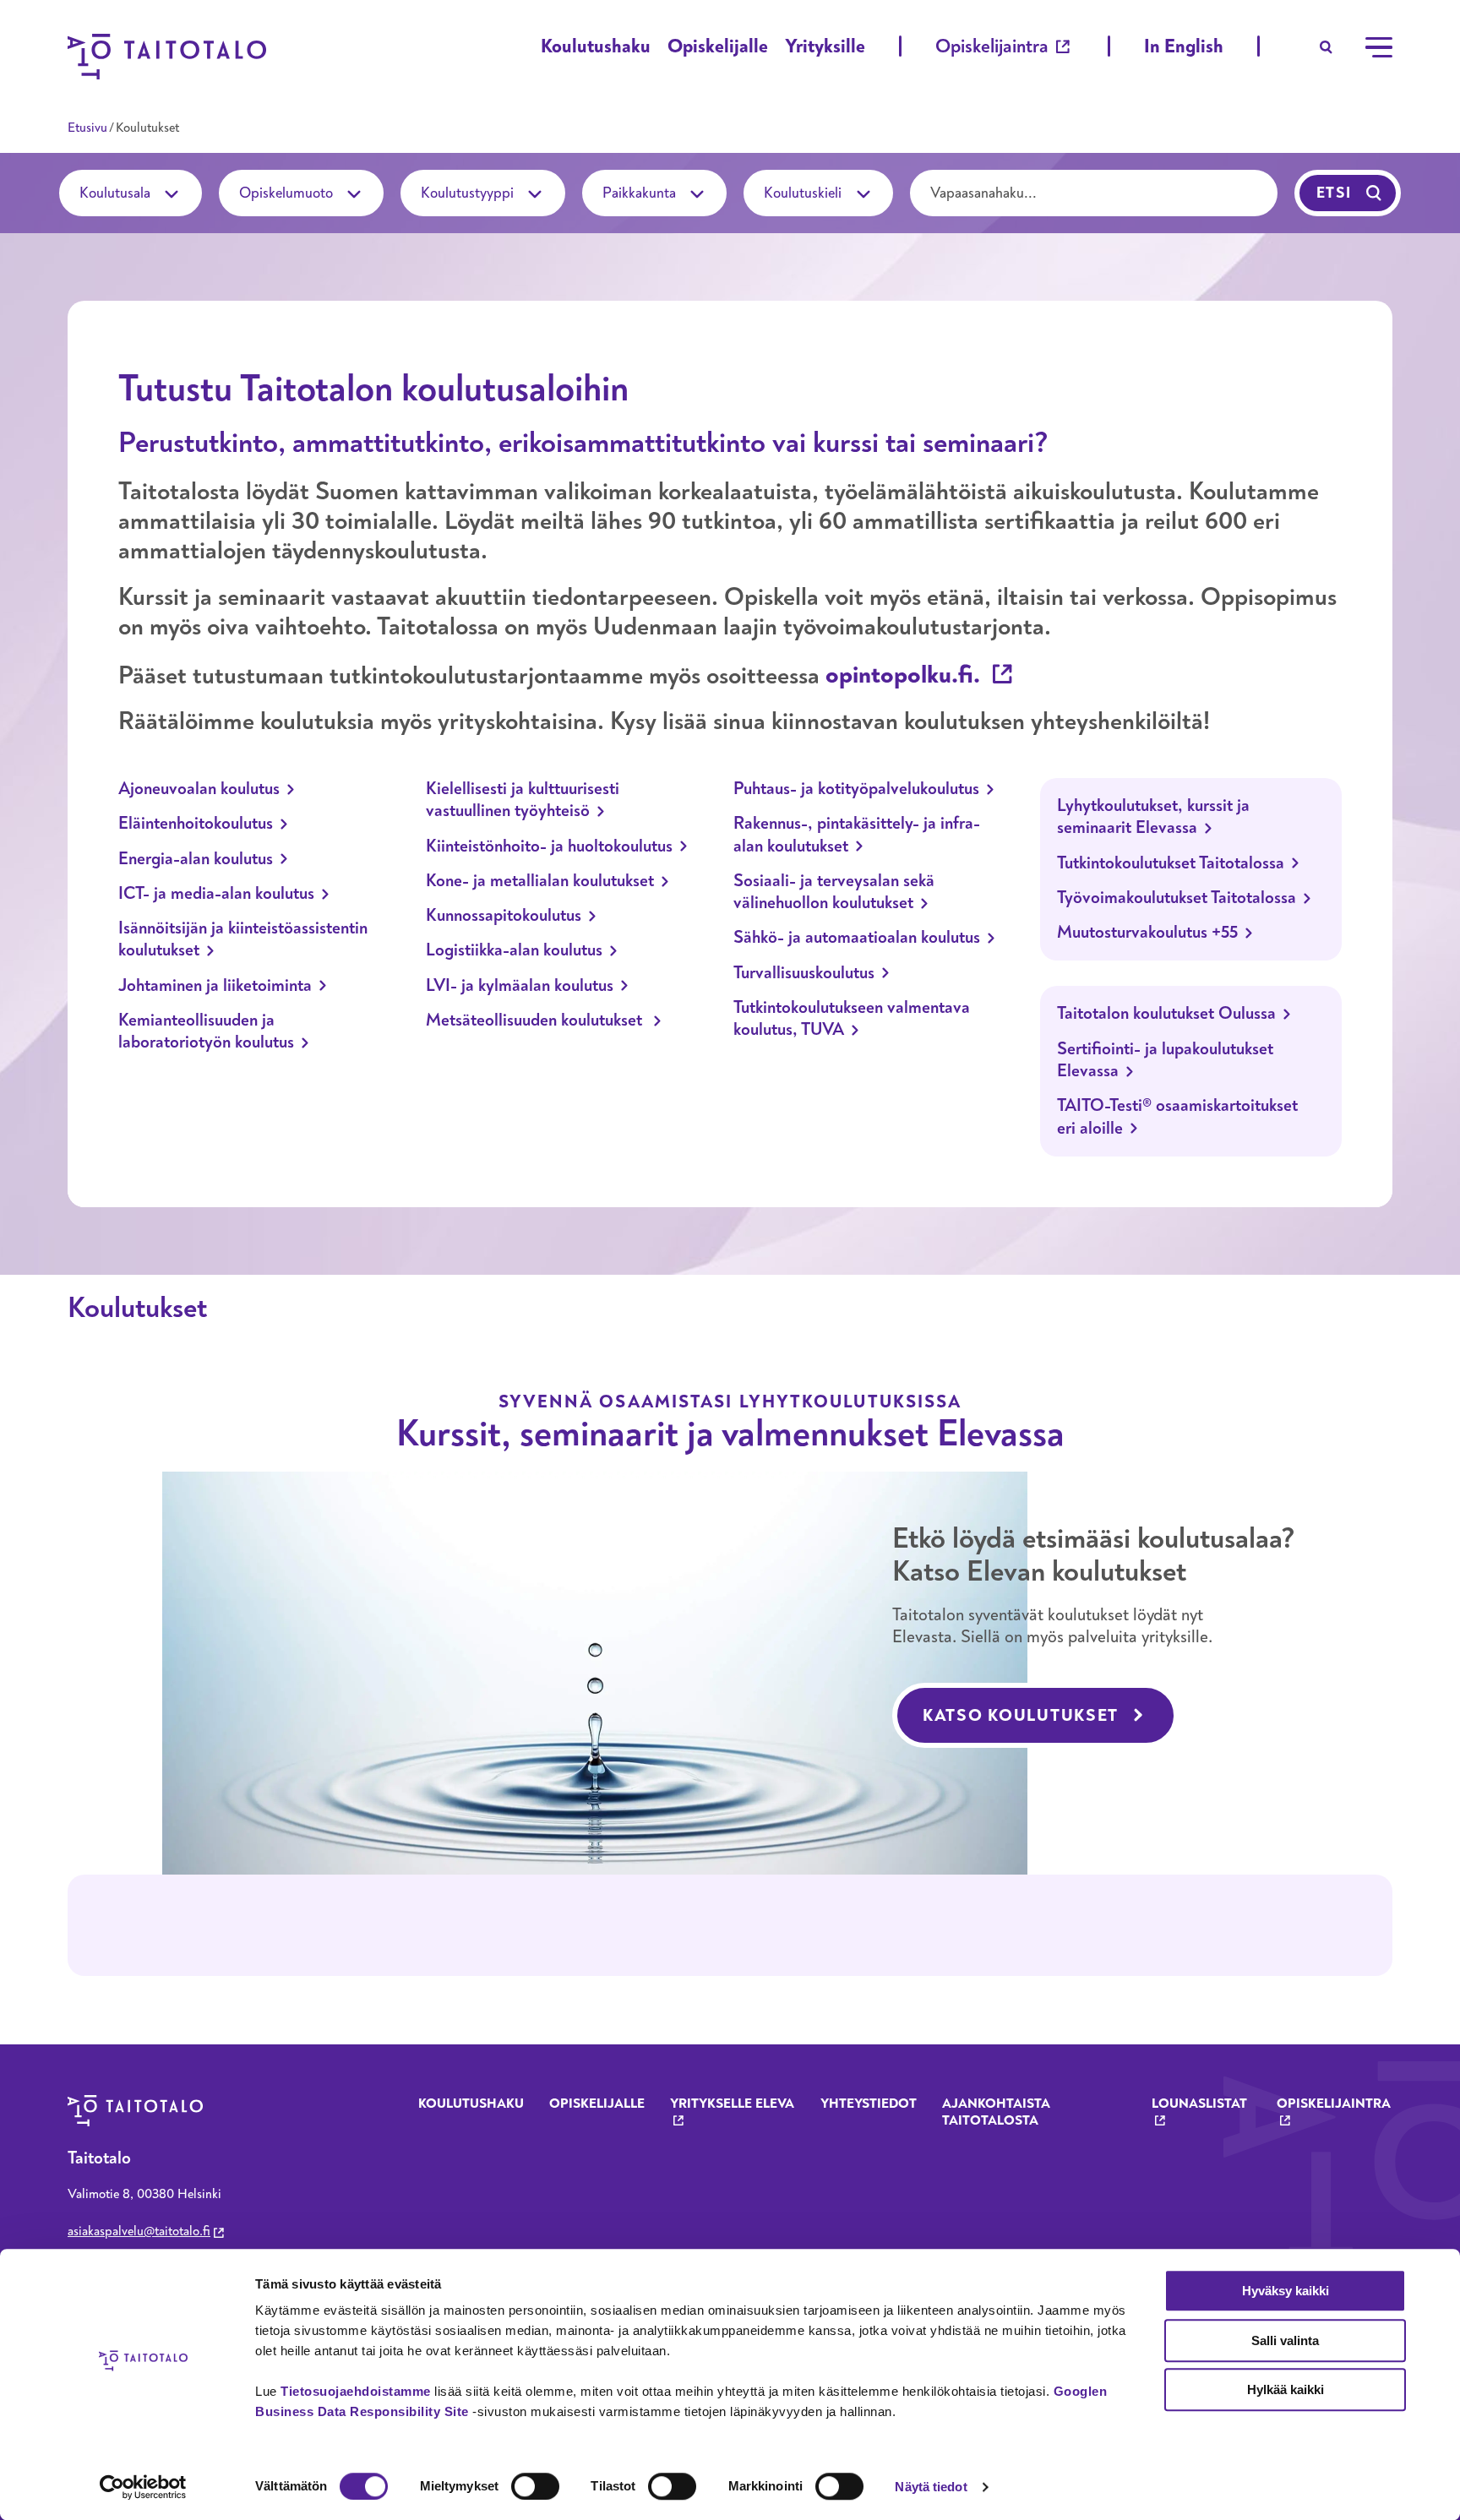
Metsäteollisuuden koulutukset (536, 1021)
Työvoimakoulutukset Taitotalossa (1177, 898)
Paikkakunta (641, 193)
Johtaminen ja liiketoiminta (215, 986)
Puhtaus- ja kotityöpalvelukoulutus (856, 789)
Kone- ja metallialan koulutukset (540, 881)
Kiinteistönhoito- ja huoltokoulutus (549, 846)
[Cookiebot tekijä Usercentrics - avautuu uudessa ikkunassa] (143, 2487)
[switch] (535, 2486)
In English (1184, 46)
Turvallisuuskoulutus (804, 973)
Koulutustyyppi (469, 193)
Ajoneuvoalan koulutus (199, 789)
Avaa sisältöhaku (1327, 47)
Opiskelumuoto (288, 193)
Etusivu (87, 128)
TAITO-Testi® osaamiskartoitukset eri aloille (1177, 1117)
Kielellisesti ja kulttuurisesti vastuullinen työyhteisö (523, 800)
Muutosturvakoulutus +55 (1147, 933)
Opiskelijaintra (992, 46)
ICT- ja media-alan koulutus (216, 894)
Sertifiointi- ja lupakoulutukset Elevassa (1165, 1060)
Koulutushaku (596, 46)
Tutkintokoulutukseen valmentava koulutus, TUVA (852, 1019)
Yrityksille (825, 46)
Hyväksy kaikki (1286, 2291)
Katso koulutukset (1021, 1715)
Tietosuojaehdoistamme (356, 2391)
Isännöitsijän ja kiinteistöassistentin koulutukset (243, 939)
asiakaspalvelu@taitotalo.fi (139, 2231)
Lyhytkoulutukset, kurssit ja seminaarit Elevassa (1153, 817)
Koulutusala (117, 193)
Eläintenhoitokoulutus (196, 824)
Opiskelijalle (718, 46)
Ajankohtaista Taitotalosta (996, 2112)
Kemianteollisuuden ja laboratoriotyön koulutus (206, 1031)
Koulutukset (137, 1308)
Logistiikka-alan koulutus (514, 950)
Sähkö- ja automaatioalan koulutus (857, 938)
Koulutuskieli (804, 193)
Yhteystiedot (869, 2104)
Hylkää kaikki (1286, 2389)
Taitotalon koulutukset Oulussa (1166, 1014)
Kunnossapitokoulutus (504, 916)
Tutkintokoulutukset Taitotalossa (1171, 863)
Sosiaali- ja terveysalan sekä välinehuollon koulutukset (834, 892)
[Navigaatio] (1379, 47)
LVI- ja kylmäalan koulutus (520, 986)
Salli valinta (1285, 2340)
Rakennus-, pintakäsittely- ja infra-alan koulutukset (857, 835)
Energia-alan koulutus (196, 859)
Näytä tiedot (931, 2487)
